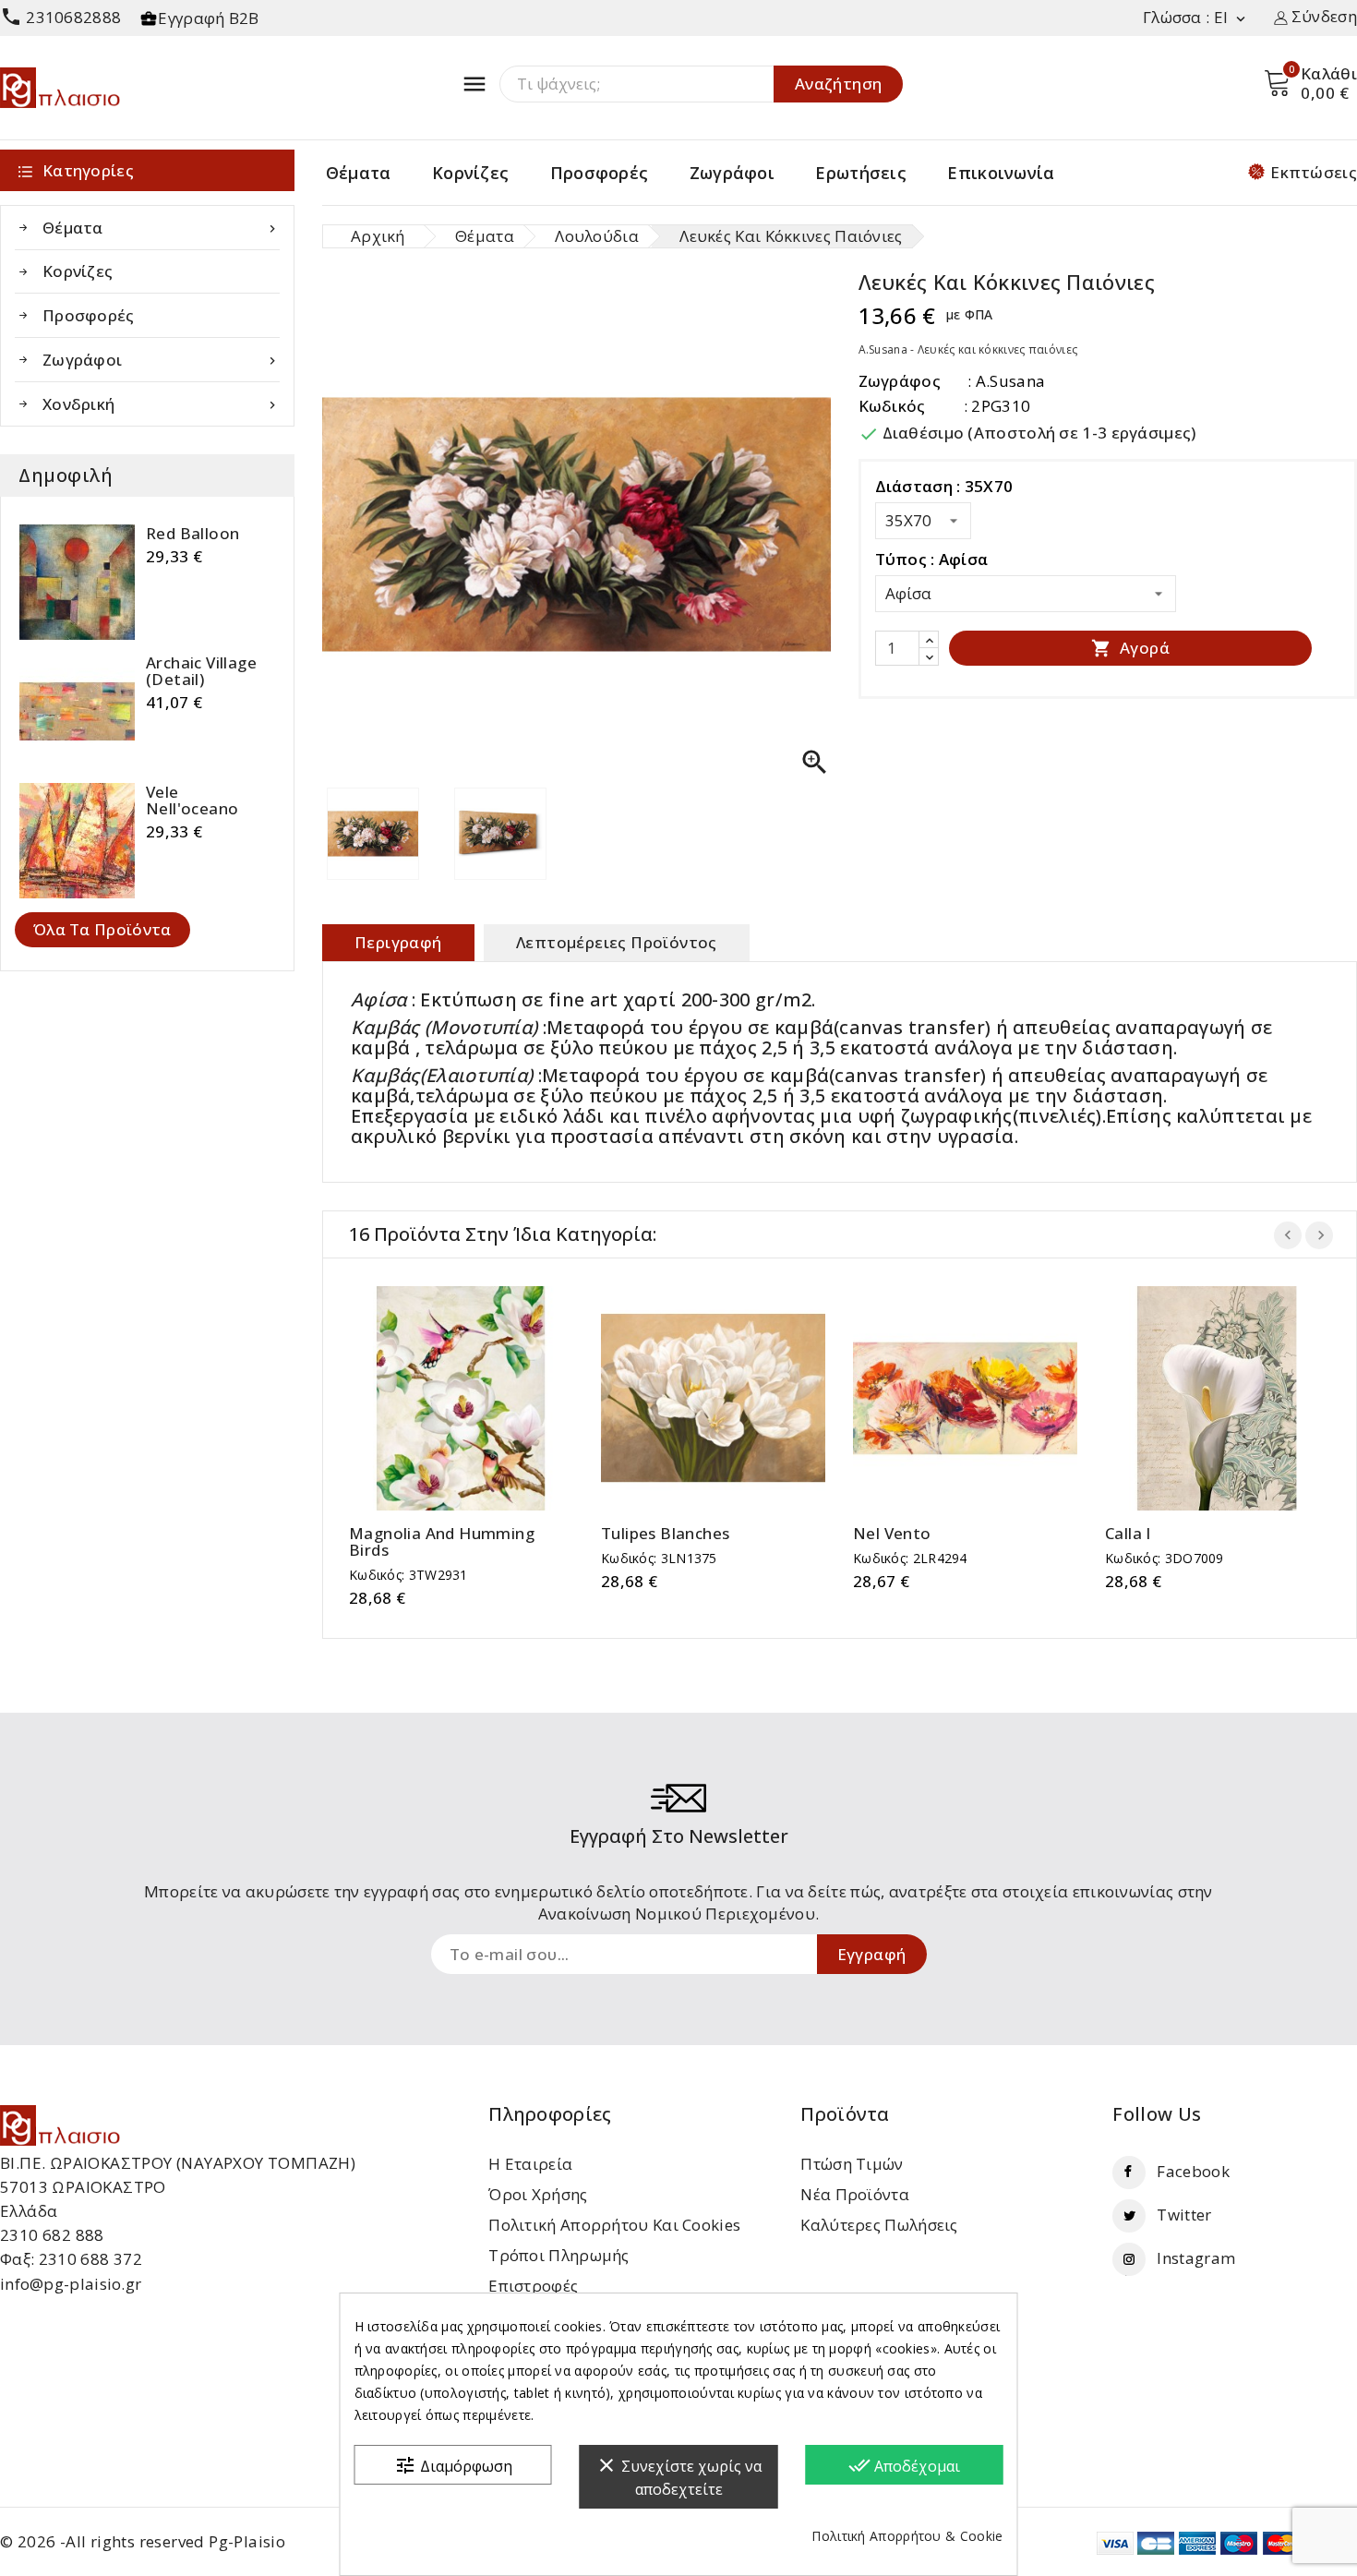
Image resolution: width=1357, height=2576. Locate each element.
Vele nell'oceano (192, 800)
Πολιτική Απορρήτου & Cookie (907, 2536)
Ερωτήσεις (861, 173)
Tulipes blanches (665, 1534)
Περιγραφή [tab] (398, 942)
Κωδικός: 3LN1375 (659, 1558)
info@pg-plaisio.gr (71, 2284)
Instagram (1196, 2258)
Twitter (1184, 2215)
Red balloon (192, 534)
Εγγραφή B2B (208, 18)
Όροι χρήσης (538, 2194)
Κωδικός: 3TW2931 (408, 1575)
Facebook (1193, 2171)
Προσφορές (600, 173)
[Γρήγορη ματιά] (480, 1395)
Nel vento (892, 1534)
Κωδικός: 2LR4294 (910, 1558)
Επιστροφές (533, 2286)
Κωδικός (892, 406)
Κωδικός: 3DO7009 (1165, 1558)
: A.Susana (1006, 381)
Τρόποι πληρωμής (559, 2255)
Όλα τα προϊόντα (102, 929)
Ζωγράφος (900, 381)
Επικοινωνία (1001, 173)
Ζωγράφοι (732, 173)
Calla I (1128, 1534)
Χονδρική (161, 404)
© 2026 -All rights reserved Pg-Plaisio (143, 2541)
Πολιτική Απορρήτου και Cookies (614, 2225)
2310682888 (60, 17)
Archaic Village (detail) (201, 671)
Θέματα (359, 173)
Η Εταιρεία (530, 2164)
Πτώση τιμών (852, 2164)
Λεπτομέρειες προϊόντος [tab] (617, 942)
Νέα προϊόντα (855, 2194)
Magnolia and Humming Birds (442, 1542)
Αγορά (1130, 648)
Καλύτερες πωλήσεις (879, 2225)
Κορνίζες (470, 173)
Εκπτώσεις (1314, 172)
